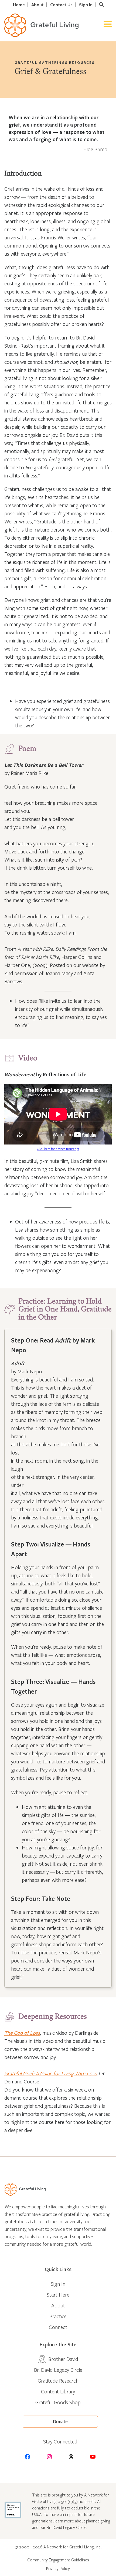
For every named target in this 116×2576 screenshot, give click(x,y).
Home (19, 5)
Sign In (86, 5)
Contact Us (61, 5)
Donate (60, 2422)
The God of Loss (22, 2033)
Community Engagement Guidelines (58, 2560)
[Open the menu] (108, 25)
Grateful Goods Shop (58, 2402)
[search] (101, 5)
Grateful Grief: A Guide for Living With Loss (50, 2073)
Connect (58, 2327)
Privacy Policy (58, 2568)
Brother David (63, 2359)
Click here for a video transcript (58, 1149)
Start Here (58, 2295)
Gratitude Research (58, 2381)
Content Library (58, 2391)
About (37, 5)
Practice (58, 2316)
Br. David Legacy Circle (58, 2370)
